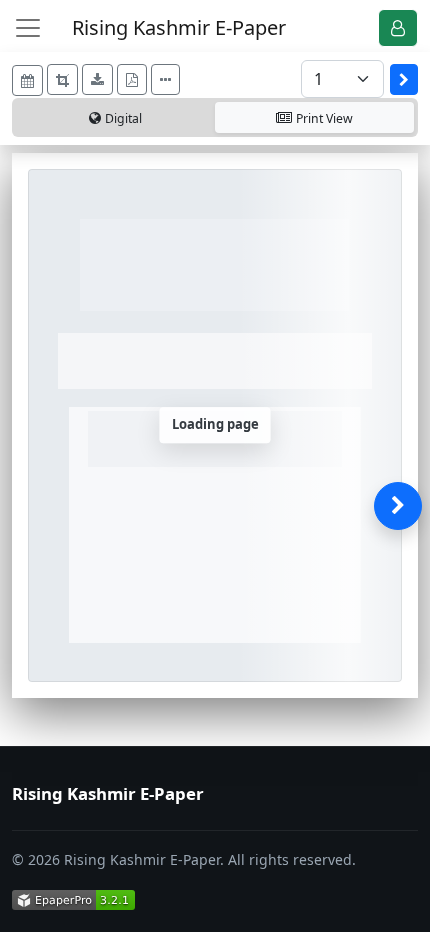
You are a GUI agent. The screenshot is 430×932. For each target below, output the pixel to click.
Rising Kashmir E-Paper (179, 27)
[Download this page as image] (97, 79)
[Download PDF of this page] (132, 79)
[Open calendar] (27, 80)
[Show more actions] (165, 79)
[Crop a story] (62, 79)
